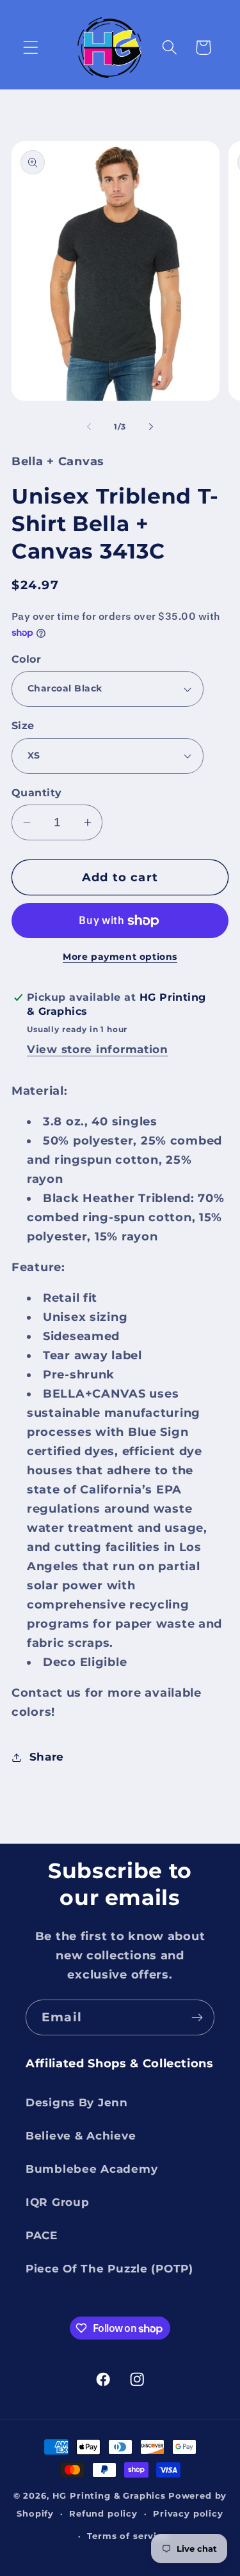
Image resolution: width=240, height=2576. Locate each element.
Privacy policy (188, 2513)
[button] (31, 48)
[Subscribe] (197, 2017)
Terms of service (127, 2536)
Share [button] (47, 1757)
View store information (98, 1049)
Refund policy (103, 2513)
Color (26, 659)
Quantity (37, 793)
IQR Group (57, 2202)
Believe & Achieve (81, 2136)
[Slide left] (89, 426)
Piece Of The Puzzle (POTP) (109, 2269)
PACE (42, 2235)
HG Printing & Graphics (109, 2495)
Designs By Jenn (77, 2102)
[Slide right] (151, 426)
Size (23, 726)
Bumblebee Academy (92, 2169)
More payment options (120, 957)
